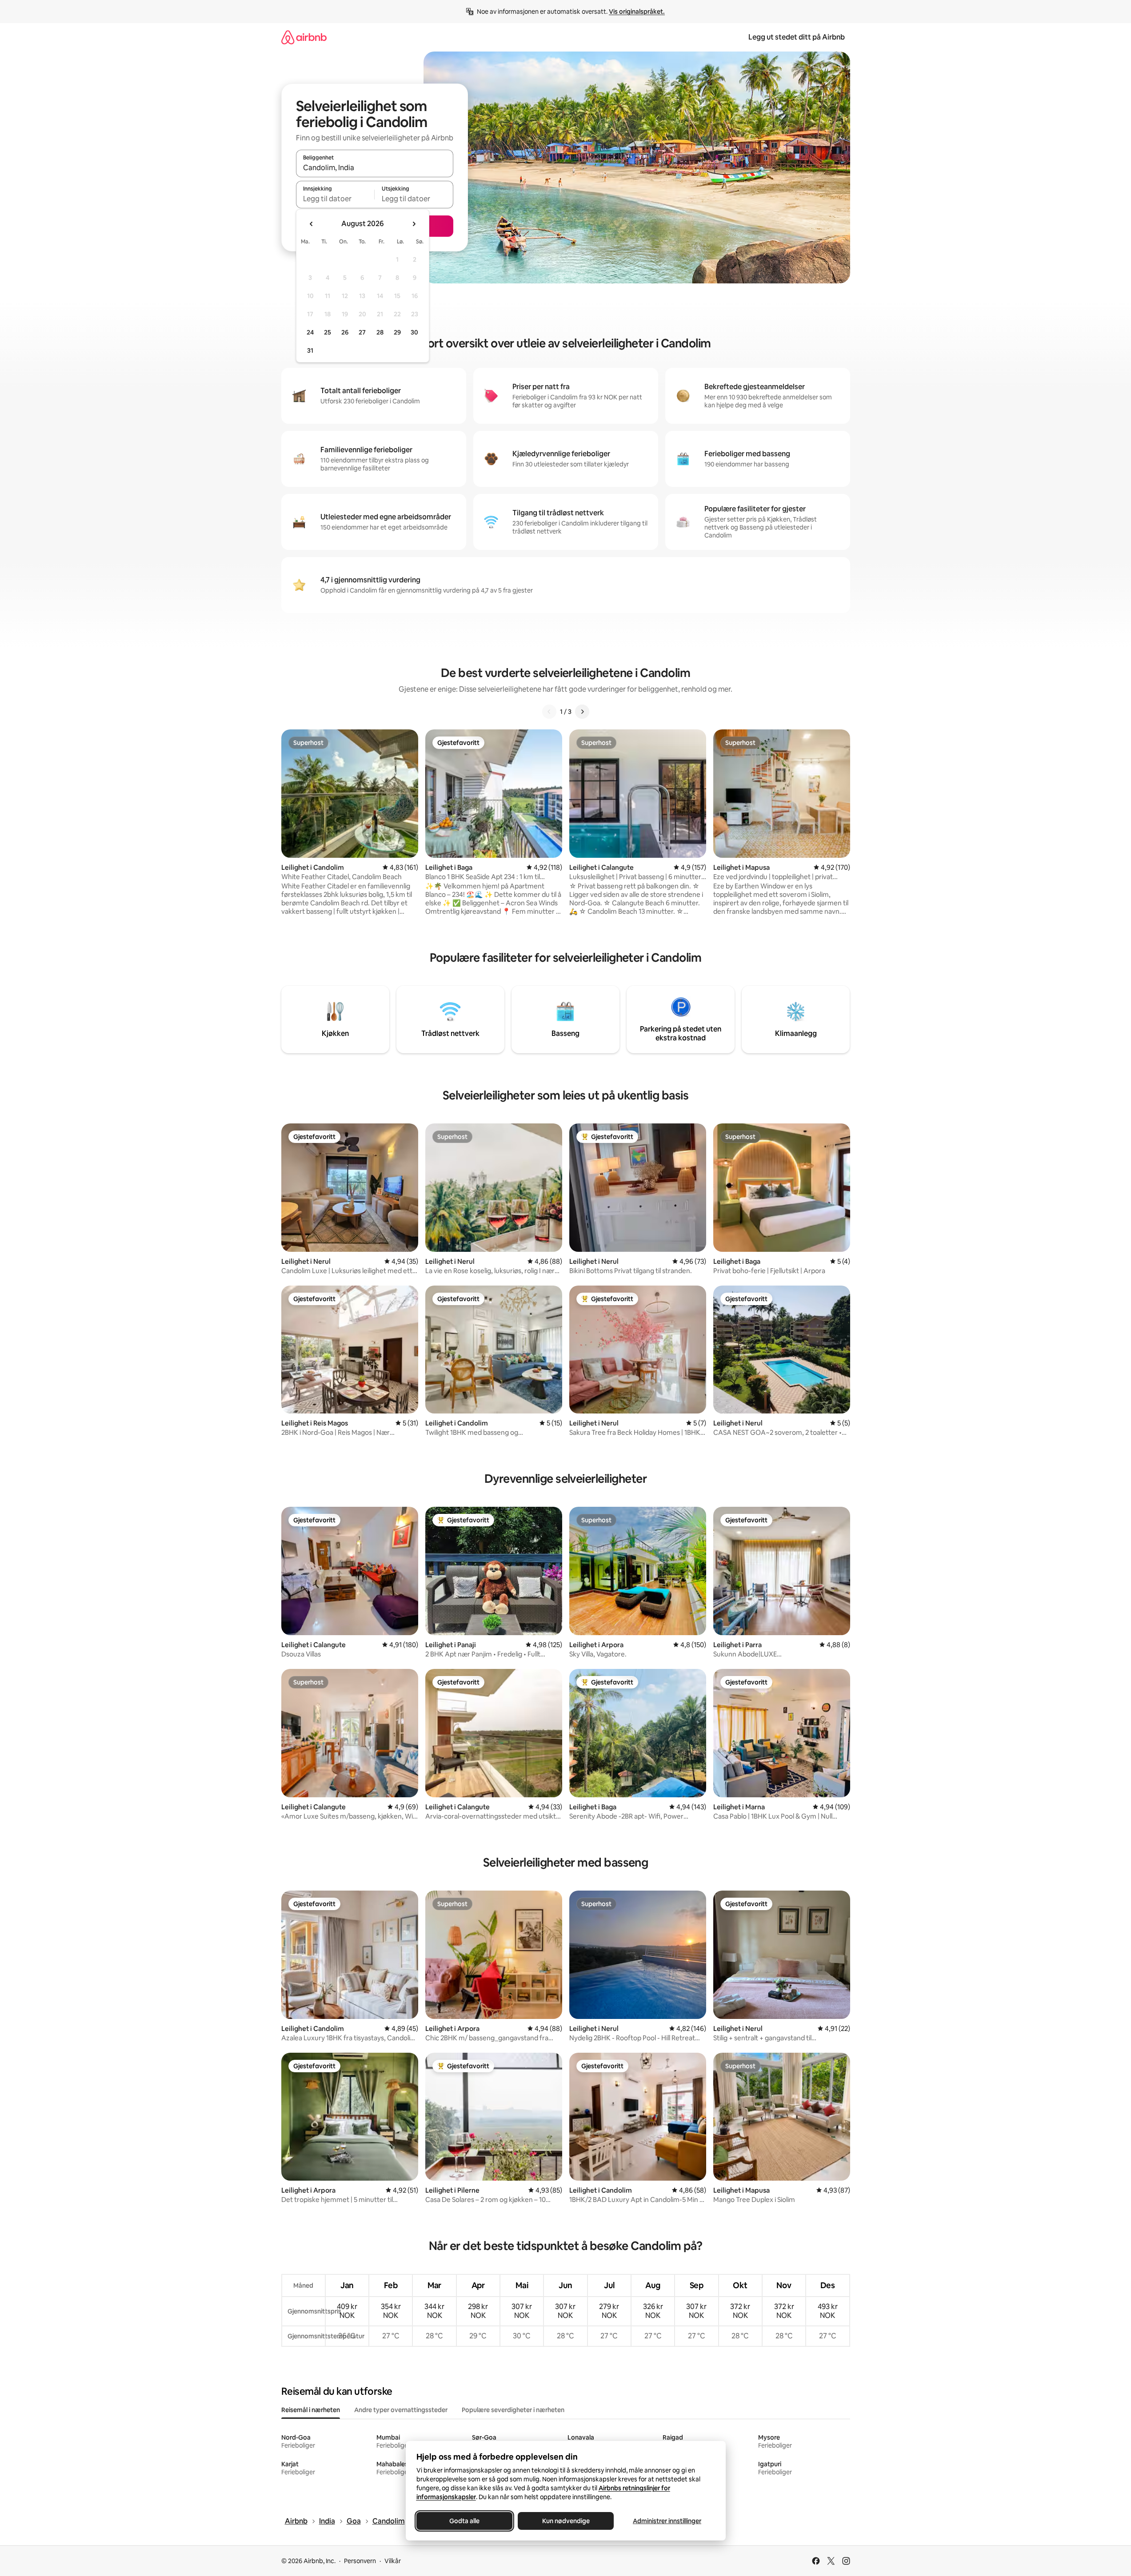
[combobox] (375, 167)
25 (328, 332)
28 (380, 332)
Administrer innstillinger (667, 2521)
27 (362, 332)
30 (414, 332)
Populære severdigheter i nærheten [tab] (513, 2410)
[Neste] (582, 712)
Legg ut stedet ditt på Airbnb (797, 37)
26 (345, 332)
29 (397, 332)
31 (310, 350)
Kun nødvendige (565, 2521)
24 (310, 332)
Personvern (360, 2561)
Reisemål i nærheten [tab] (311, 2410)
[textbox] (335, 199)
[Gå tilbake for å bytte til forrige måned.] (312, 224)
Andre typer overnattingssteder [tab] (401, 2410)
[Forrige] (549, 712)
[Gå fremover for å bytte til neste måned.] (414, 224)
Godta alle (464, 2521)
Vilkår (393, 2561)
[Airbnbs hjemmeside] (304, 37)
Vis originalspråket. (637, 12)
